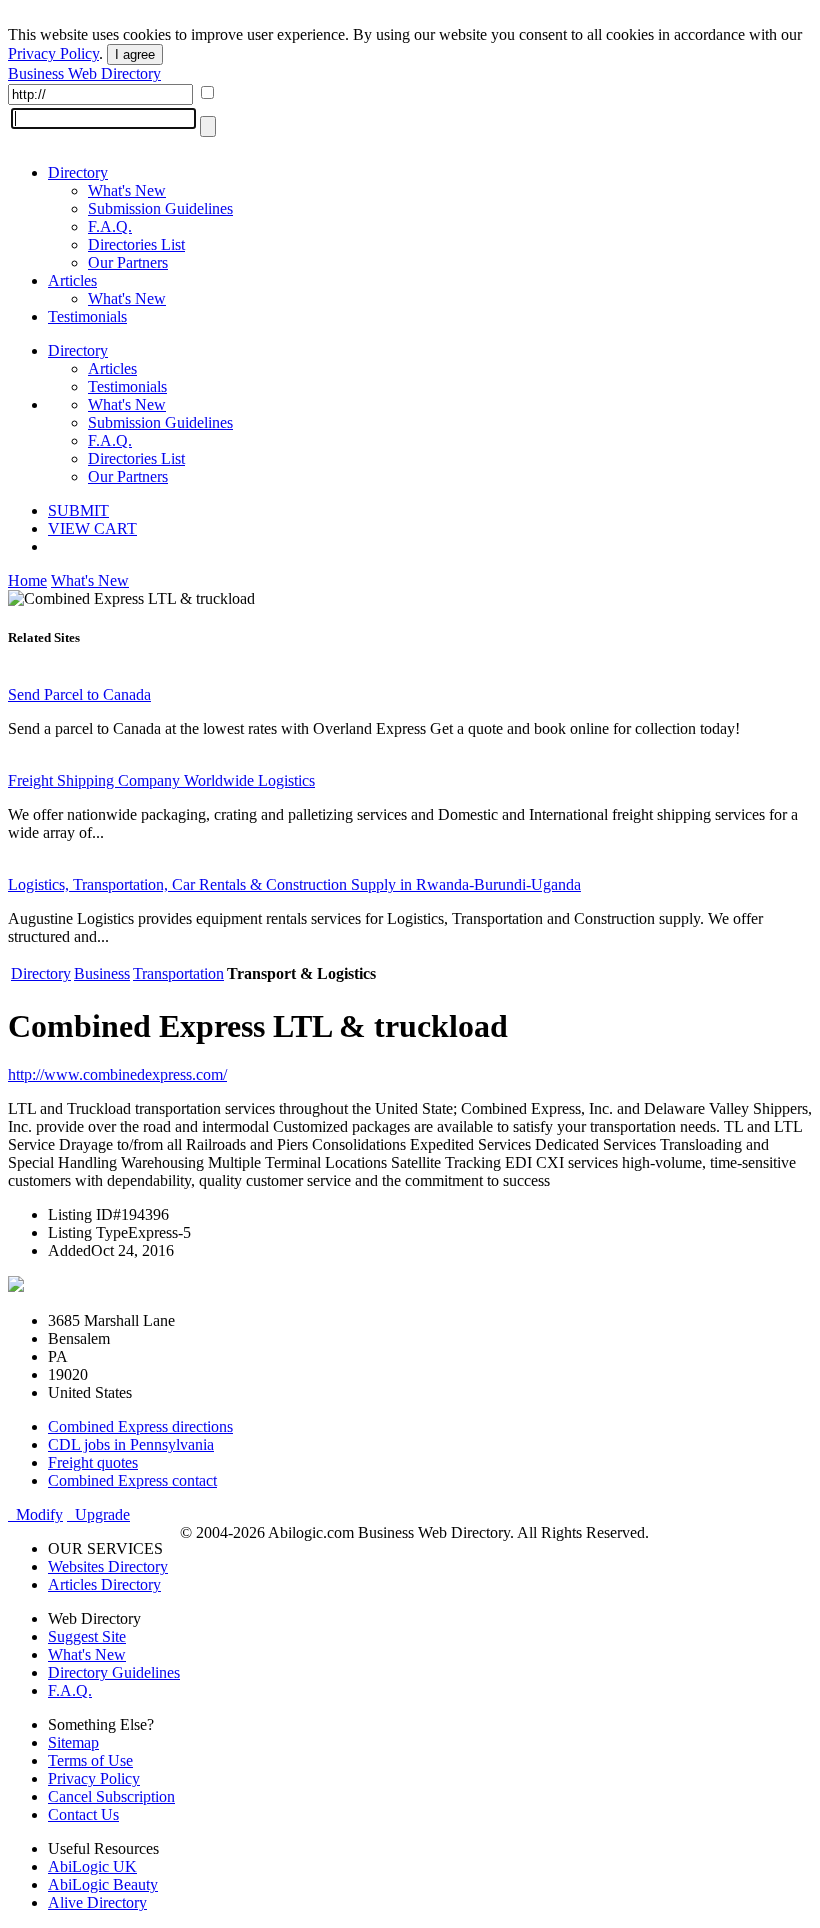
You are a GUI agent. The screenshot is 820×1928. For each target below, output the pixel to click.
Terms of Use (90, 1760)
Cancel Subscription (111, 1796)
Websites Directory (108, 1566)
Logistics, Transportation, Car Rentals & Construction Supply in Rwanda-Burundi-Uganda (294, 884)
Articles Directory (104, 1584)
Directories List (136, 244)
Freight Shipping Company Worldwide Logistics (161, 780)
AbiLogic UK (92, 1866)
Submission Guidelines (160, 208)
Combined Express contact (132, 1480)
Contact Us (83, 1814)
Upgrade (98, 1514)
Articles (72, 280)
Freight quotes (93, 1462)
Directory (78, 172)
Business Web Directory (84, 73)
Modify (35, 1514)
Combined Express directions (140, 1426)
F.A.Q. (110, 226)
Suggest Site (87, 1636)
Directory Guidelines (114, 1672)
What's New (127, 190)
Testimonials (87, 316)
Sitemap (73, 1742)
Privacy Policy (53, 53)
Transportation (178, 973)
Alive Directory (97, 1902)
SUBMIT (78, 510)
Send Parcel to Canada (79, 694)
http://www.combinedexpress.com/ (117, 1074)
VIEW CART (92, 528)
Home (27, 580)
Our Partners (128, 262)
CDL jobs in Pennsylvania (131, 1444)
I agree (135, 54)
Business (102, 973)
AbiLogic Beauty (103, 1884)
